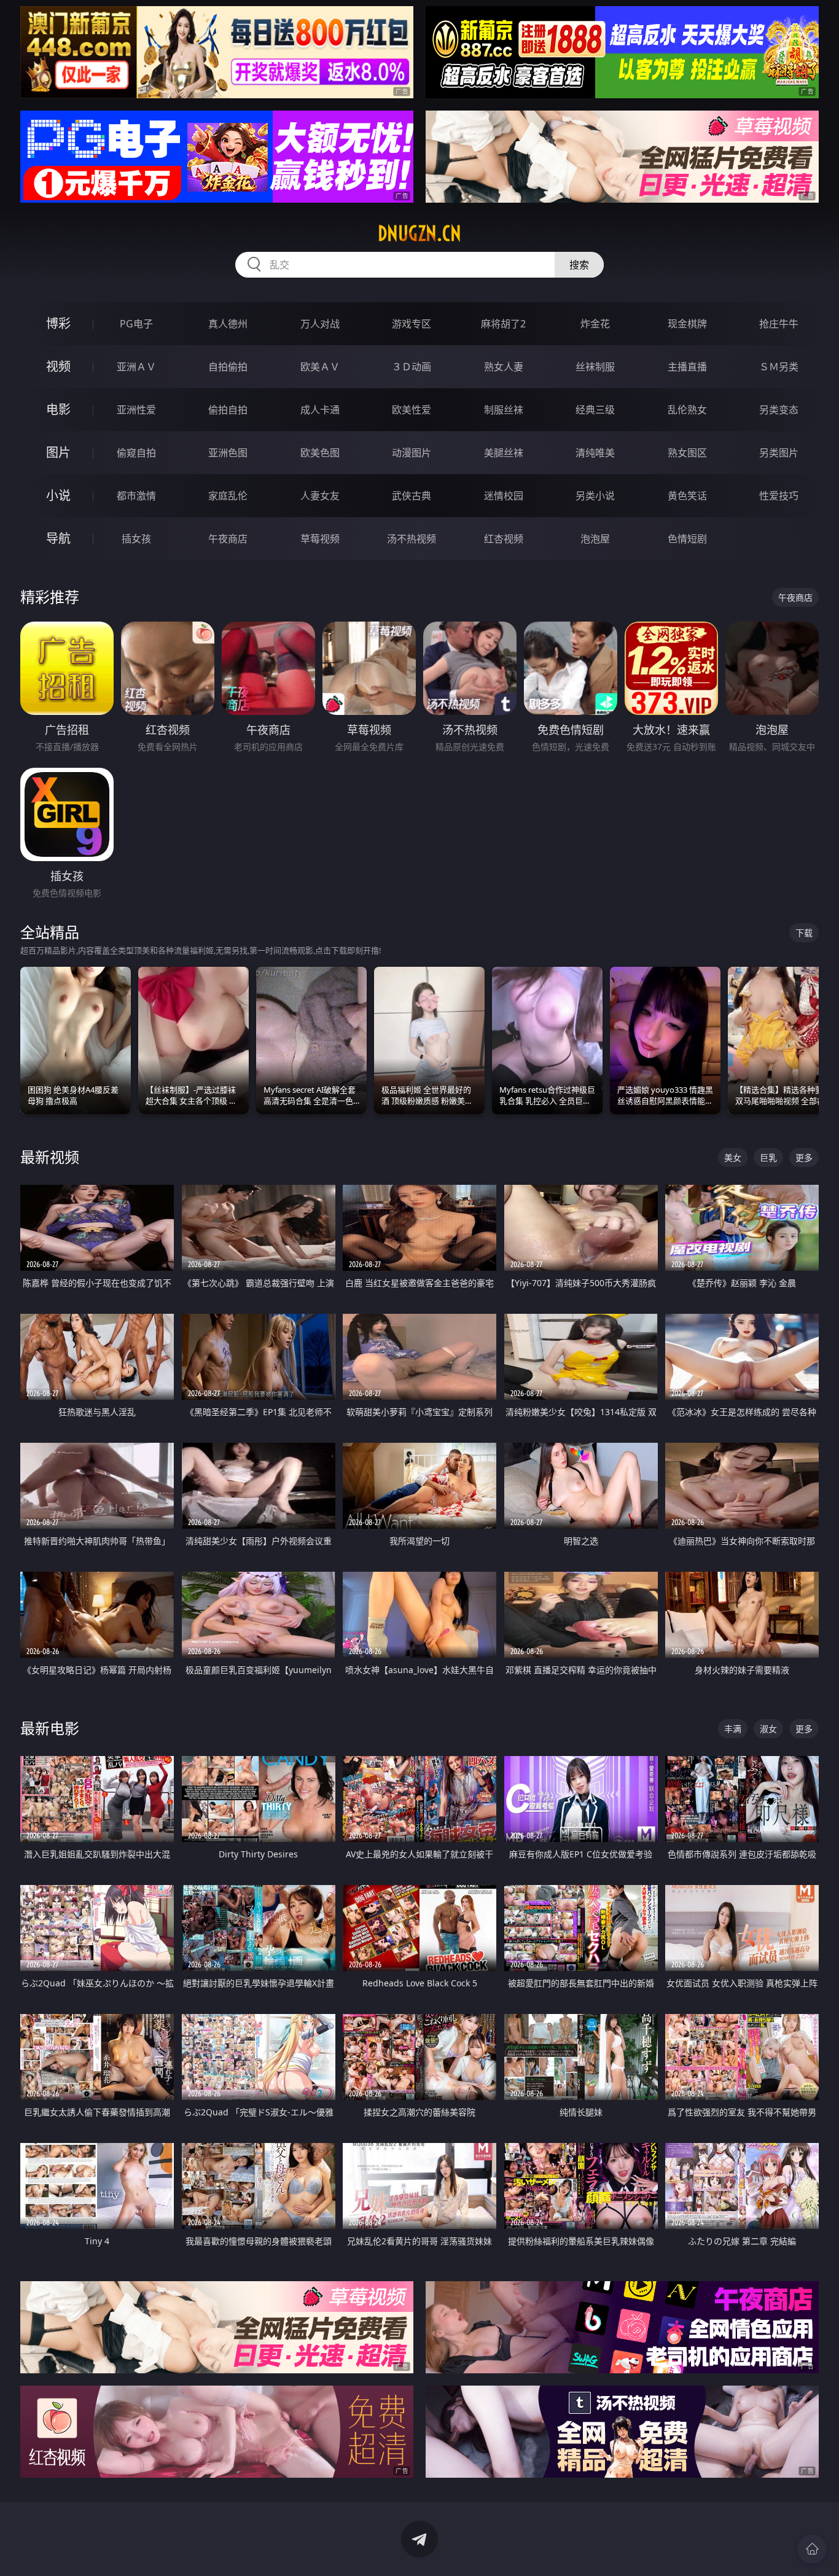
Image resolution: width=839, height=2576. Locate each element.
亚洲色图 (228, 453)
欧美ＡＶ (320, 367)
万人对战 (320, 324)
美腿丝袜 (504, 453)
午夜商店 (228, 539)
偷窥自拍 (136, 453)
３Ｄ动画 (412, 367)
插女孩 (136, 539)
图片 (58, 452)
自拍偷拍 (228, 367)
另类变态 (779, 410)
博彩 (58, 323)
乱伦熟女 (687, 410)
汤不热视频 (412, 539)
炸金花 (595, 324)
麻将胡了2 (503, 324)
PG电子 (136, 324)
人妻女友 (320, 496)
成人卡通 (320, 410)
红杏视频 (504, 539)
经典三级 (595, 410)
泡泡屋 (595, 539)
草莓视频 (320, 539)
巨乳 (768, 1157)
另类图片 (779, 453)
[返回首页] (812, 2549)
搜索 (579, 265)
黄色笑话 (687, 496)
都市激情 (136, 496)
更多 (804, 1157)
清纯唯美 (595, 453)
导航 (58, 538)
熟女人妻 (504, 367)
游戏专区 (412, 324)
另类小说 (595, 496)
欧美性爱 (412, 410)
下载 (804, 933)
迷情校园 (504, 496)
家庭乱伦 (228, 496)
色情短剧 (687, 539)
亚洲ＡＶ (136, 367)
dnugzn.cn (419, 233)
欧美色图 (320, 453)
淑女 (768, 1729)
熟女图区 (687, 453)
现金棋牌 (687, 324)
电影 (58, 409)
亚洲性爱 (136, 410)
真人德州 (228, 324)
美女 (733, 1157)
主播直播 (687, 367)
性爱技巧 (779, 496)
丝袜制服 (595, 367)
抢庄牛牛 (779, 324)
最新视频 (50, 1157)
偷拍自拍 (228, 410)
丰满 (733, 1729)
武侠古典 (412, 496)
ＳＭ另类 (779, 367)
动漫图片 (412, 453)
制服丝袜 (504, 410)
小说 (58, 495)
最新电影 (50, 1728)
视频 (58, 366)
